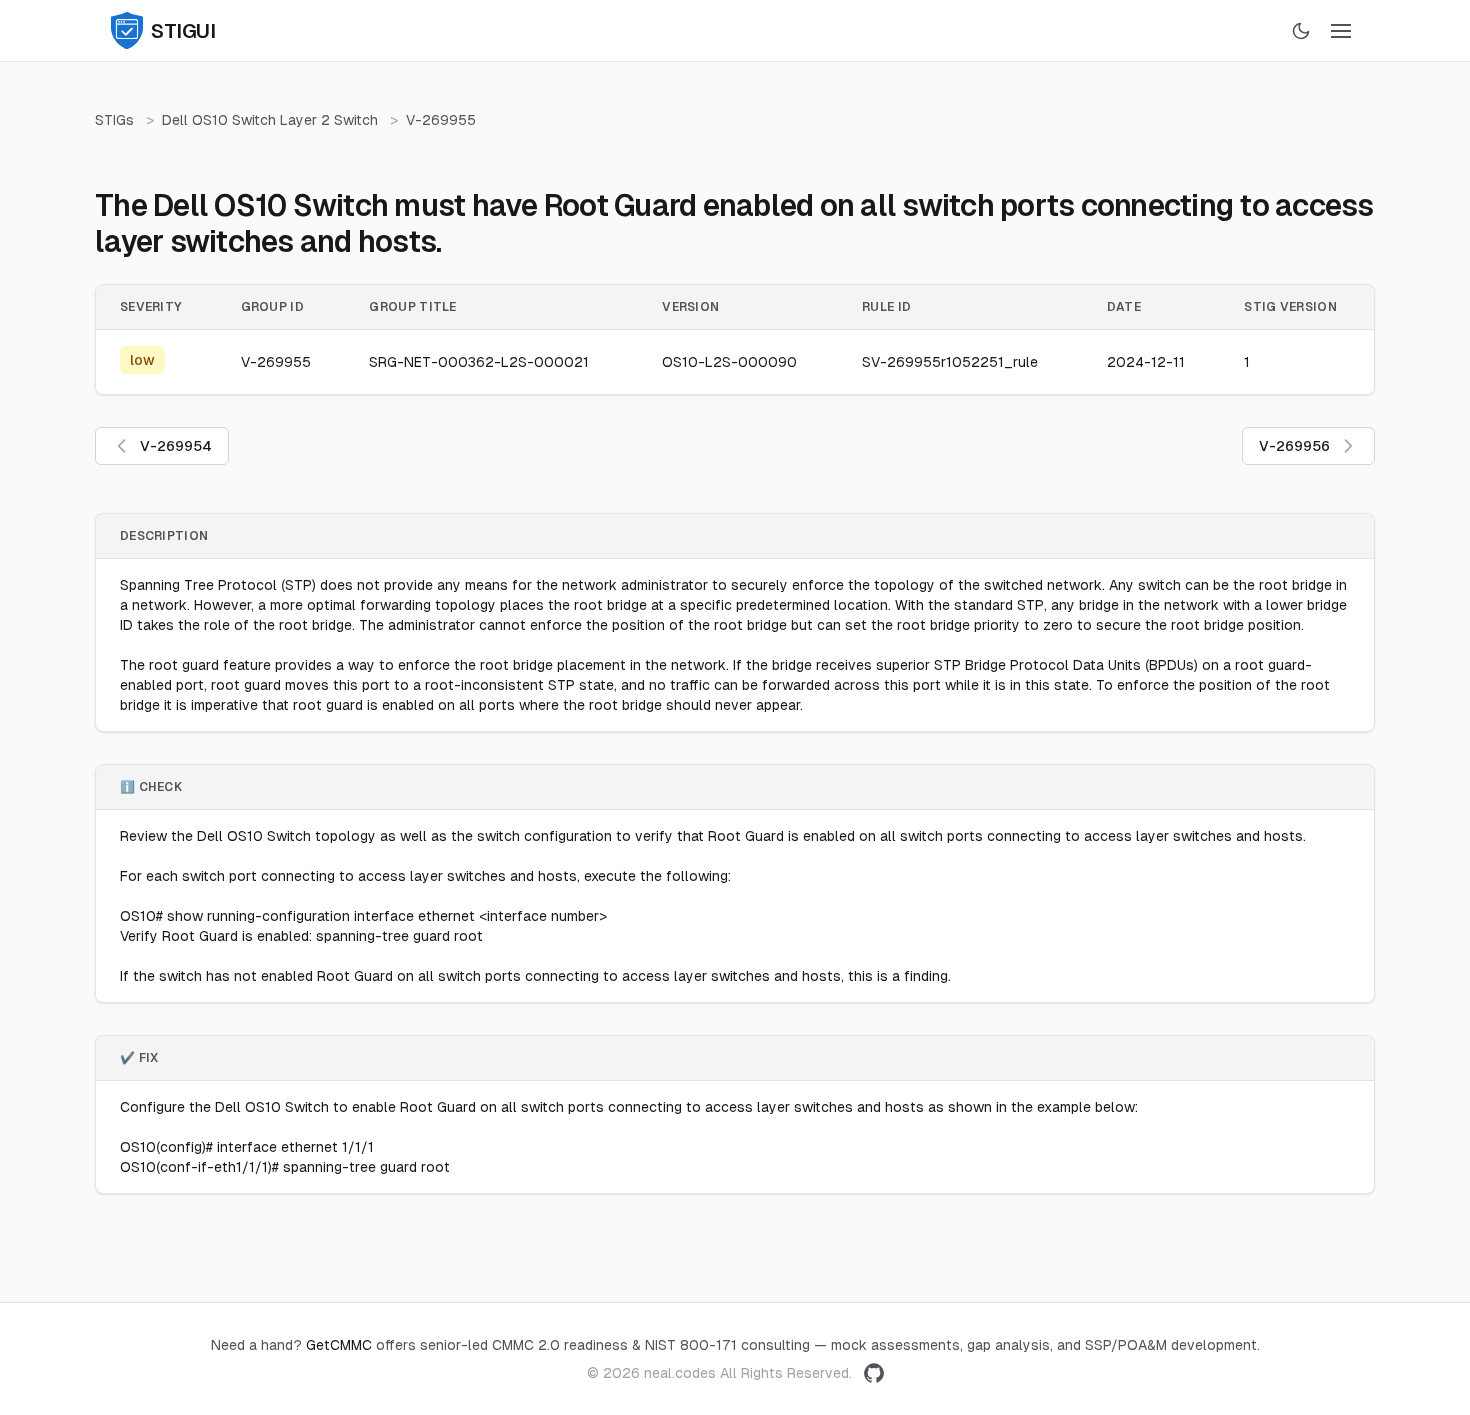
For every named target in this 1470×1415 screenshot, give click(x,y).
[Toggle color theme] (1301, 31)
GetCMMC (339, 1345)
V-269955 (441, 120)
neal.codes (680, 1373)
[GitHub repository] (874, 1373)
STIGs (114, 120)
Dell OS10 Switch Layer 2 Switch (270, 120)
